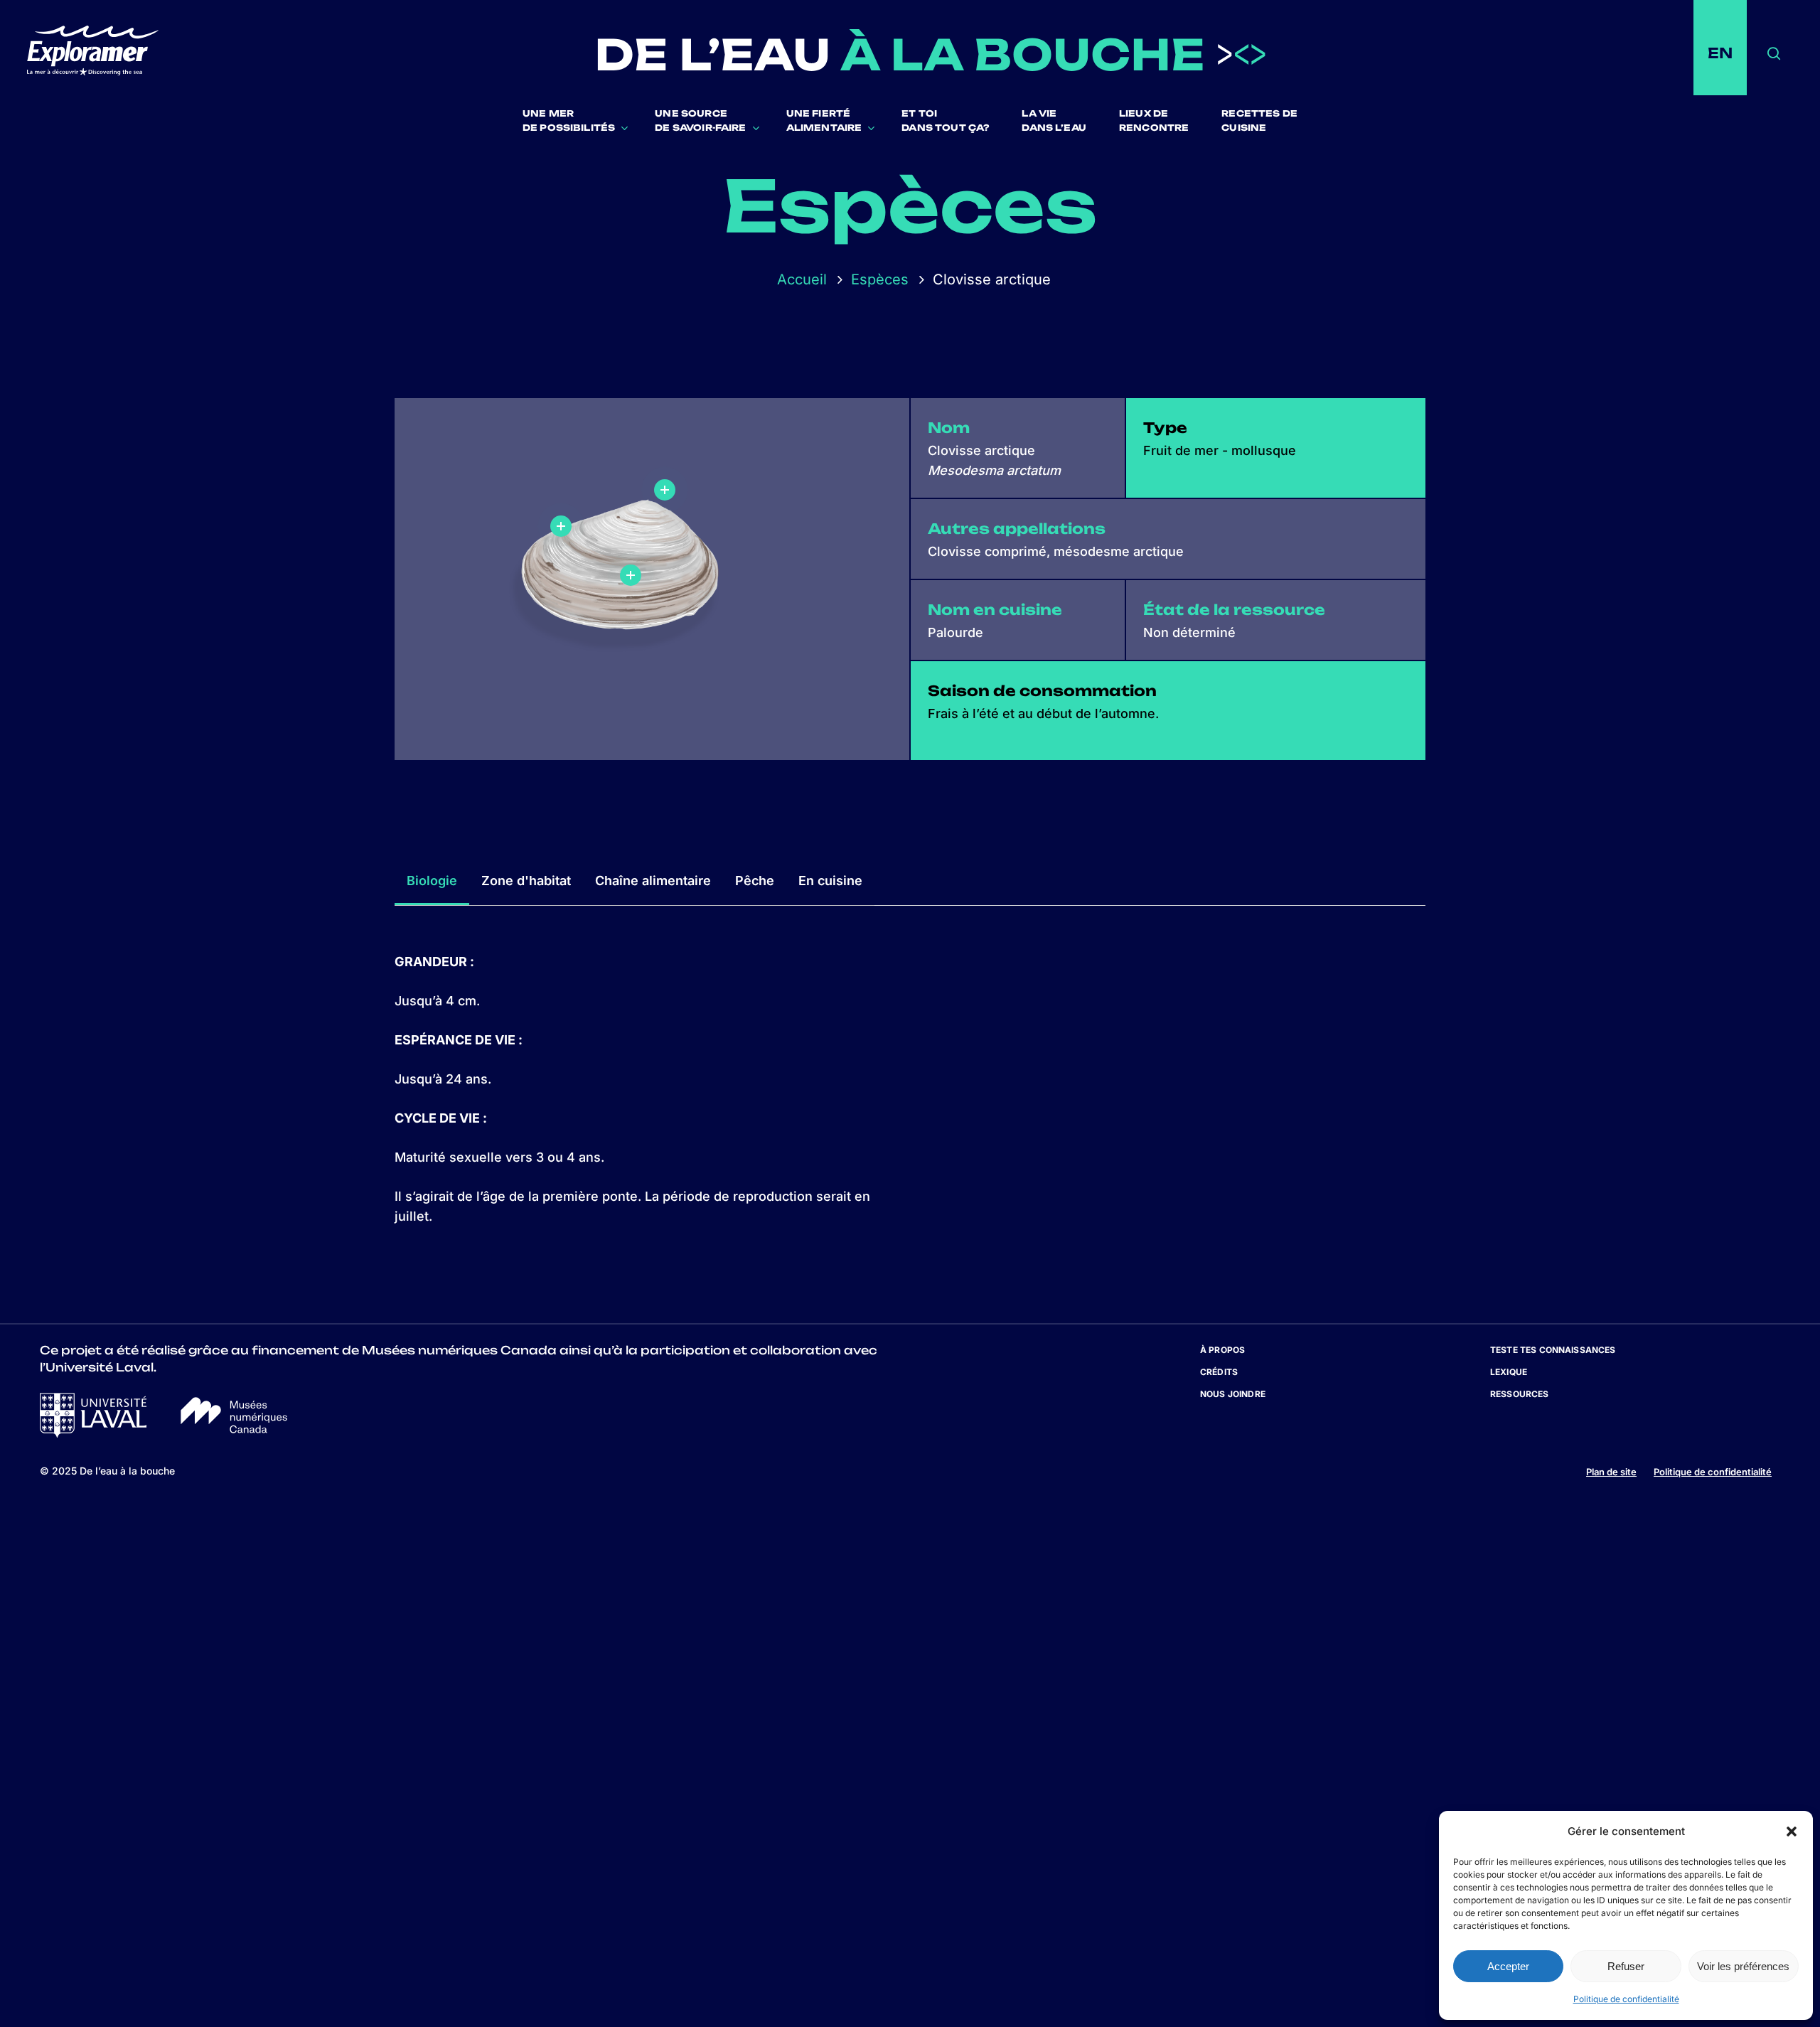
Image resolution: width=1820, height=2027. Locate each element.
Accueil (802, 279)
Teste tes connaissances (1553, 1350)
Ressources (1520, 1394)
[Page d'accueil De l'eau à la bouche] (930, 53)
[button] (1792, 1831)
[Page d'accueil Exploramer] (101, 53)
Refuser (1626, 1966)
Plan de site (1611, 1472)
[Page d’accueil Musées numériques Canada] (234, 1429)
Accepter (1508, 1966)
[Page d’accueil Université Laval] (93, 1434)
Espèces (880, 279)
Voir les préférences (1743, 1966)
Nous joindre (1233, 1394)
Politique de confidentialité (1626, 1999)
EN (1720, 53)
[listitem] (644, 545)
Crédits (1219, 1372)
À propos (1222, 1350)
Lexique (1509, 1372)
